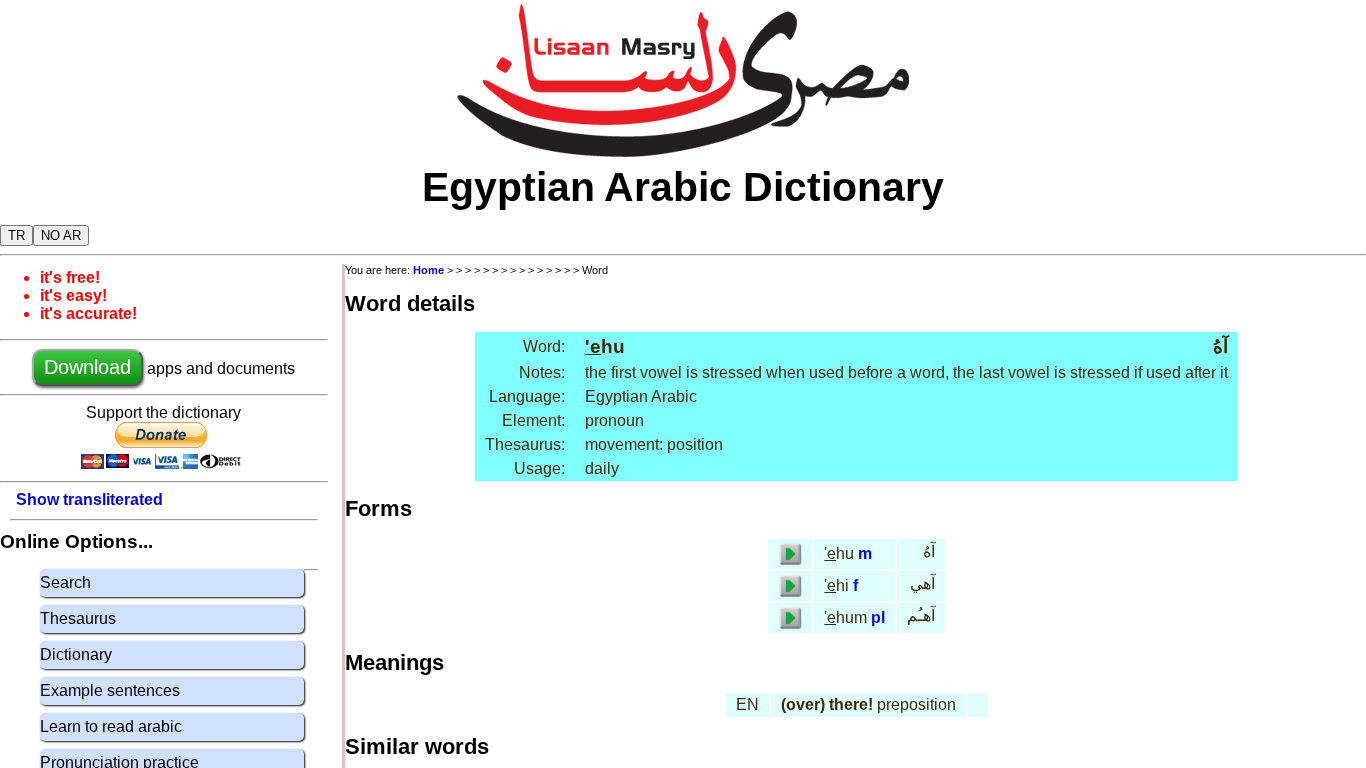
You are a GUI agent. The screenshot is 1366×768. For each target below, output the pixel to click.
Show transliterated (89, 499)
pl (878, 617)
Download (87, 367)
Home (428, 270)
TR (16, 235)
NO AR (61, 235)
